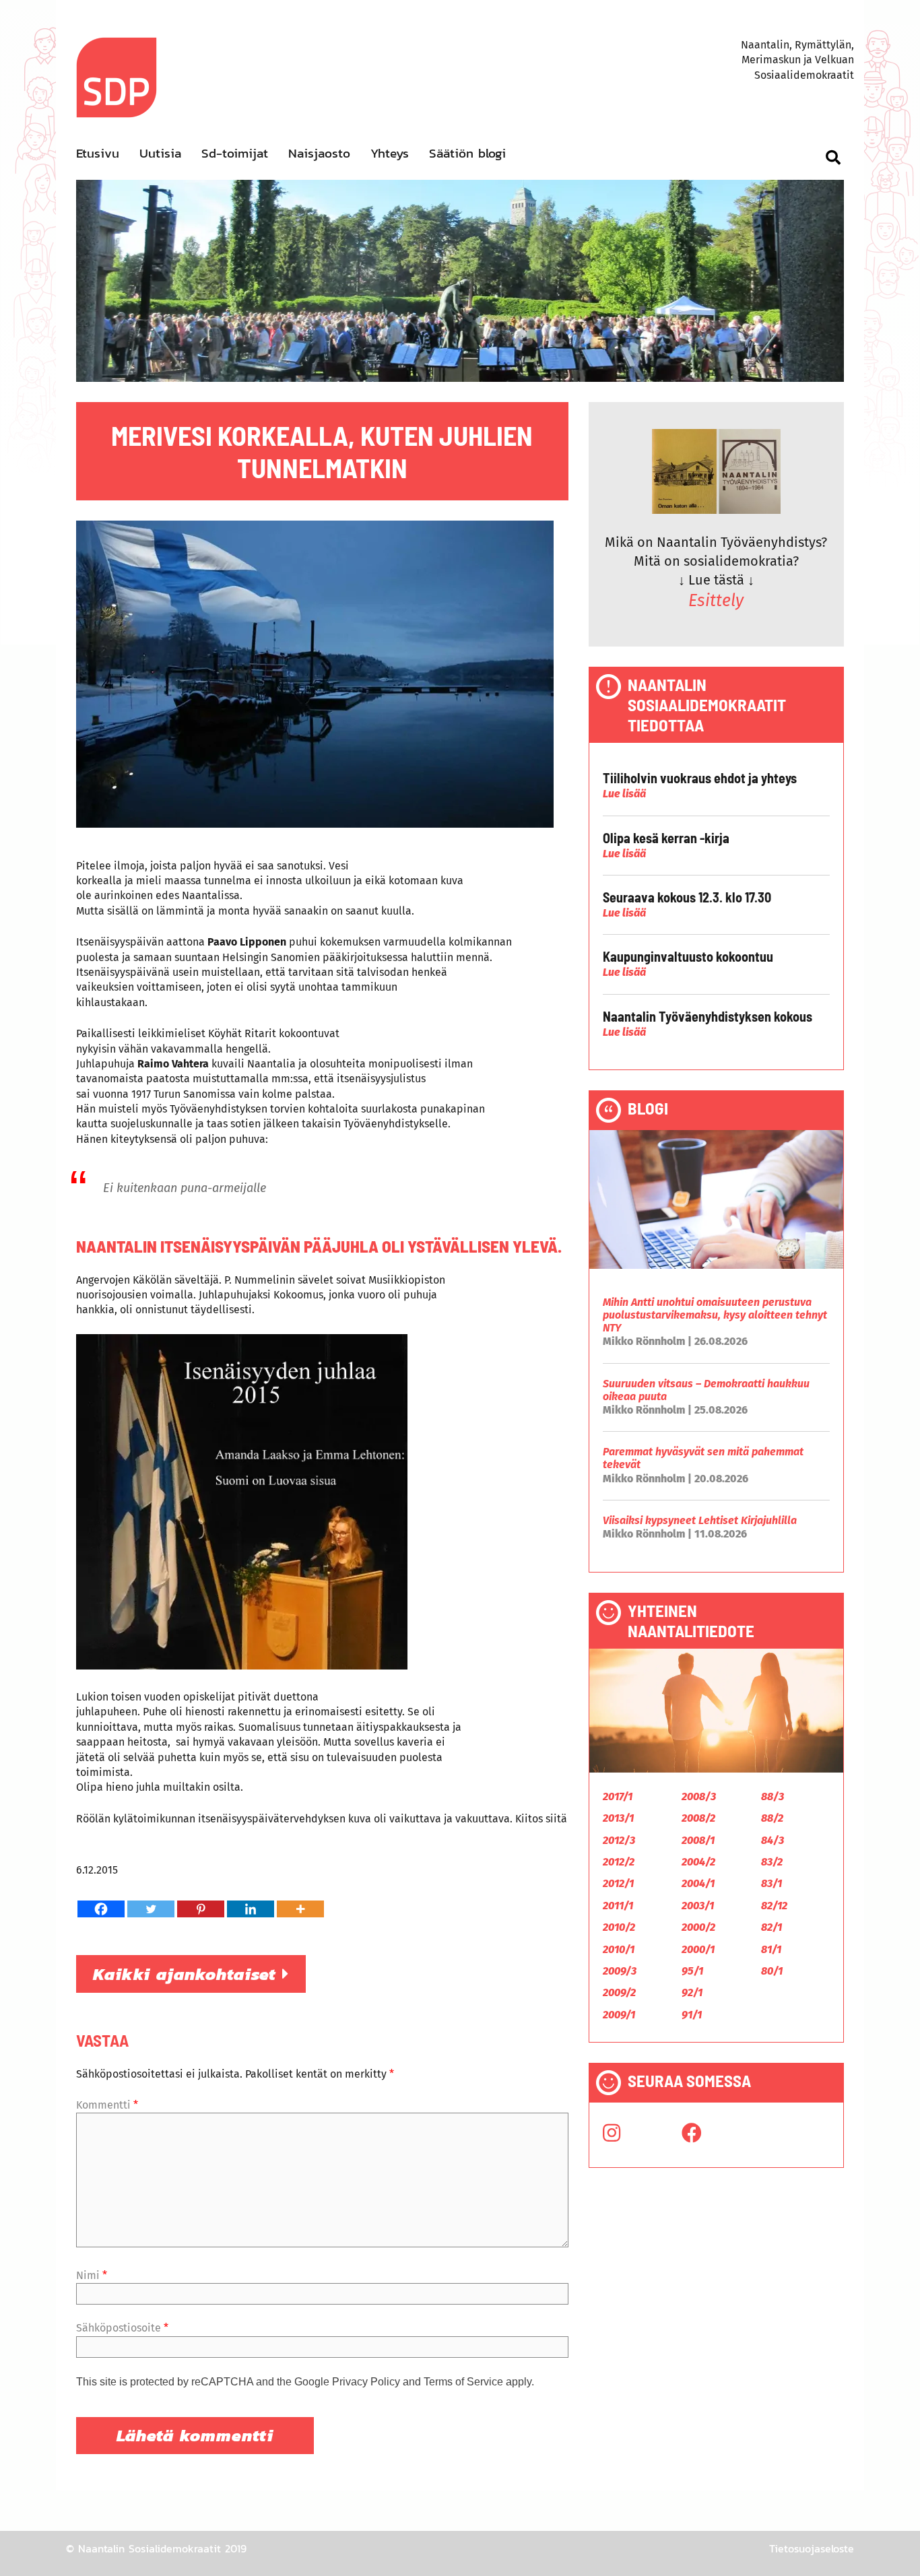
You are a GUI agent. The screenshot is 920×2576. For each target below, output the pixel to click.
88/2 (772, 1818)
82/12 (774, 1906)
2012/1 (618, 1883)
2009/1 (619, 2015)
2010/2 (619, 1927)
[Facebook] (101, 1909)
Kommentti (107, 2105)
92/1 (692, 1992)
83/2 (772, 1862)
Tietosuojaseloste (812, 2548)
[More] (300, 1909)
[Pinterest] (201, 1909)
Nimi (92, 2275)
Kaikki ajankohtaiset (188, 1974)
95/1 (692, 1971)
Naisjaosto (319, 153)
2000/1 (698, 1949)
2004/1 (698, 1883)
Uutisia (160, 153)
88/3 (773, 1796)
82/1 (771, 1927)
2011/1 (618, 1906)
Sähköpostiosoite (122, 2328)
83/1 (771, 1883)
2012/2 (619, 1862)
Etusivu (98, 153)
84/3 (773, 1840)
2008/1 (698, 1840)
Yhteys (390, 153)
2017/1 (618, 1796)
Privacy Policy (366, 2382)
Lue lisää (624, 794)
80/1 (772, 1971)
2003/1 (698, 1906)
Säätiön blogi (467, 153)
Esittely (716, 601)
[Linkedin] (251, 1909)
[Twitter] (151, 1909)
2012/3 (619, 1840)
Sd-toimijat (235, 153)
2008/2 (698, 1818)
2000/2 (698, 1927)
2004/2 (698, 1862)
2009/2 (619, 1992)
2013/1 (618, 1818)
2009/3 (620, 1971)
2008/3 (699, 1796)
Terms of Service (463, 2382)
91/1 (692, 2015)
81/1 (771, 1949)
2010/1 (619, 1949)
